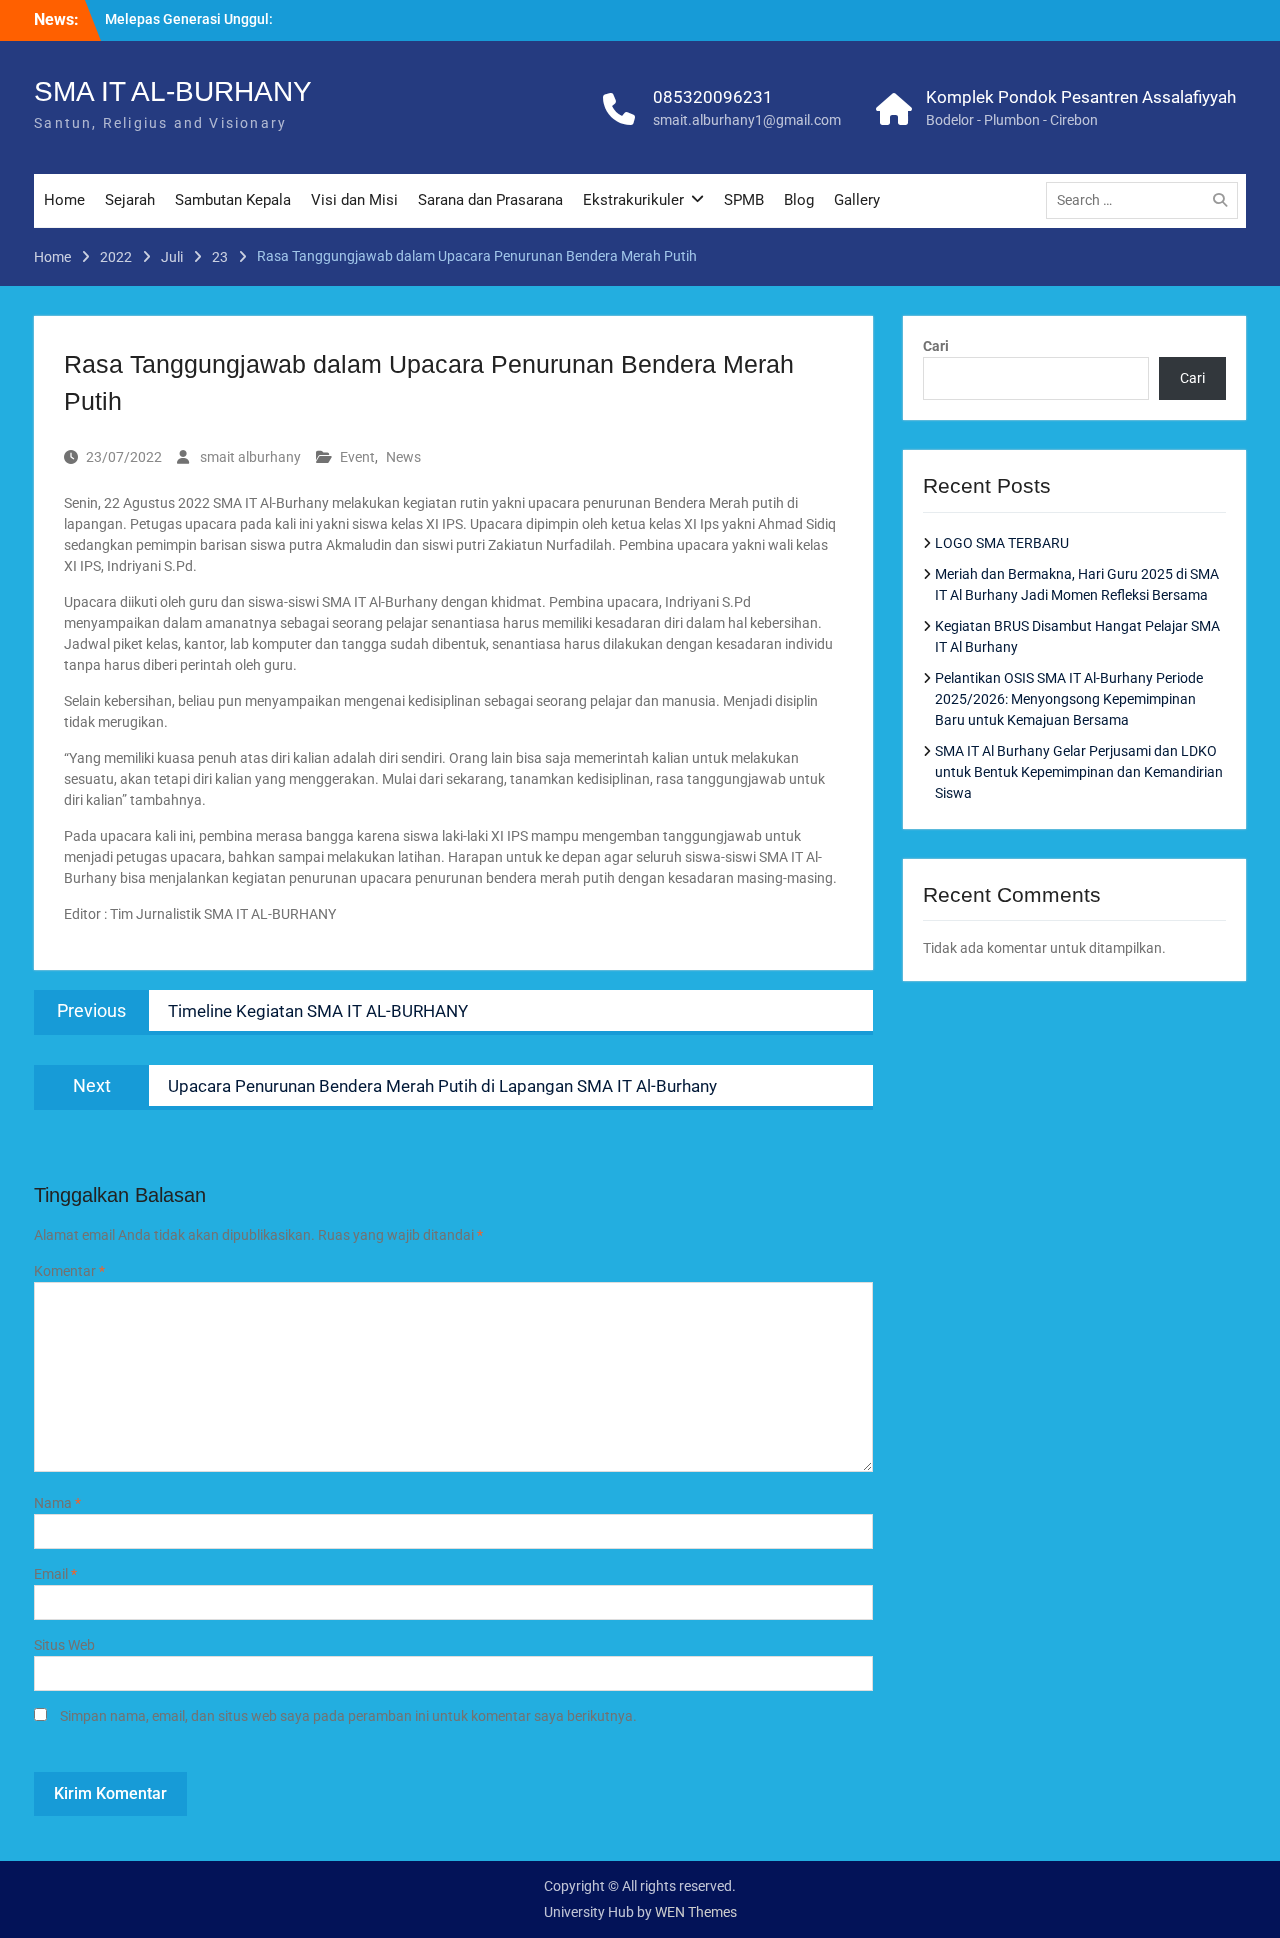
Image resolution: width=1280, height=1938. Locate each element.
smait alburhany (250, 457)
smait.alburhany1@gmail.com (747, 120)
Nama (57, 1503)
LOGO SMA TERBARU (1002, 543)
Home (64, 200)
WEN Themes (696, 1912)
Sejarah (130, 200)
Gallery (857, 200)
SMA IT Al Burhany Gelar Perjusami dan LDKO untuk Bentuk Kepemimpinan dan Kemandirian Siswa (1079, 772)
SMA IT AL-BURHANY (173, 91)
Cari (936, 346)
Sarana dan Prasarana (490, 200)
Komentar (69, 1271)
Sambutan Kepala (233, 200)
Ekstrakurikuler (633, 200)
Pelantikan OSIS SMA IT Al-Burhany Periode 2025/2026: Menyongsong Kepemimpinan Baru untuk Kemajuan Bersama (1069, 699)
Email (55, 1574)
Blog (799, 200)
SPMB (744, 200)
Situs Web (64, 1645)
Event (357, 457)
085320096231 (713, 97)
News (403, 457)
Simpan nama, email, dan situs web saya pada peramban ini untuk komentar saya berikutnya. (348, 1716)
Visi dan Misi (354, 200)
